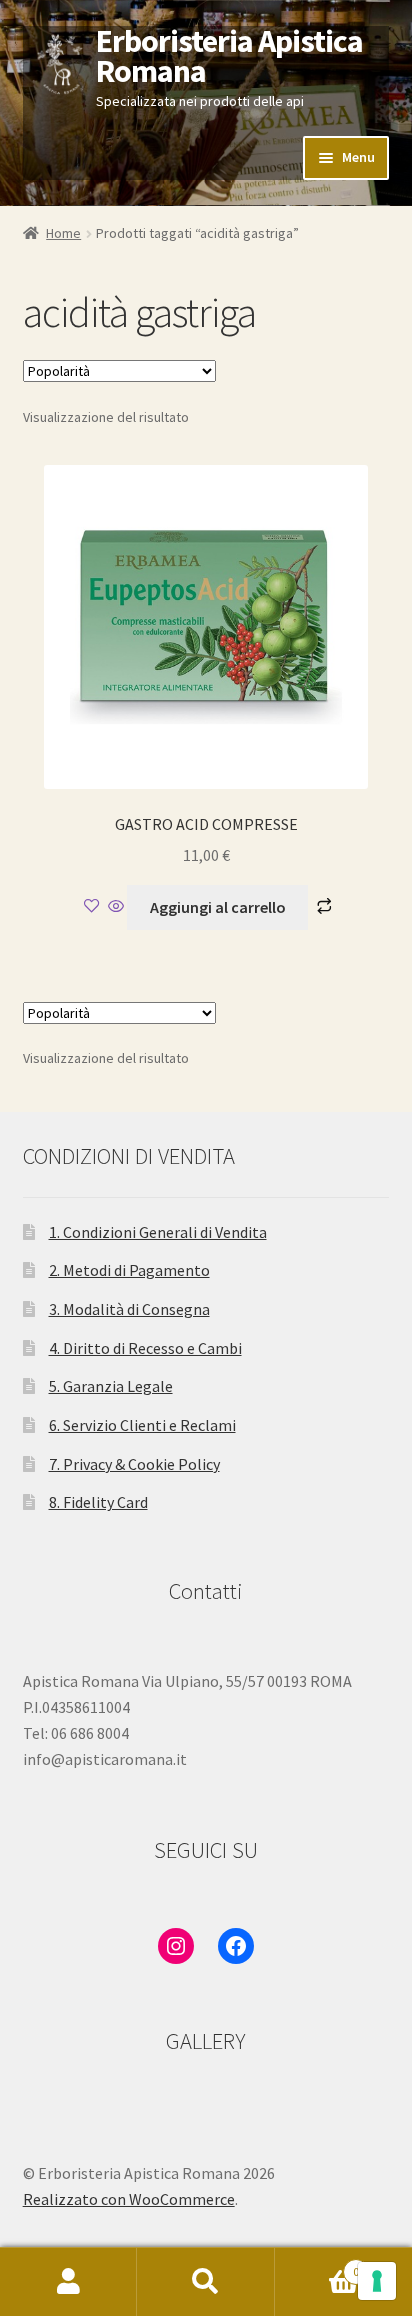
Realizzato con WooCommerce (129, 2199)
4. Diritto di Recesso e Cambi (145, 1348)
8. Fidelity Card (98, 1502)
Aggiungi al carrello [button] (218, 907)
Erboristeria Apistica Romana (229, 56)
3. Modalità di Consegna (129, 1309)
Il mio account (68, 2282)
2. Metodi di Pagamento (129, 1270)
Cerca (205, 2282)
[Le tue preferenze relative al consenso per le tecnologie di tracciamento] (377, 2281)
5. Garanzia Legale (111, 1386)
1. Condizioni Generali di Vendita (158, 1232)
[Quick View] (116, 907)
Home (63, 233)
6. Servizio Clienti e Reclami (142, 1425)
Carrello (317, 2264)
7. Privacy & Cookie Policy (134, 1464)
